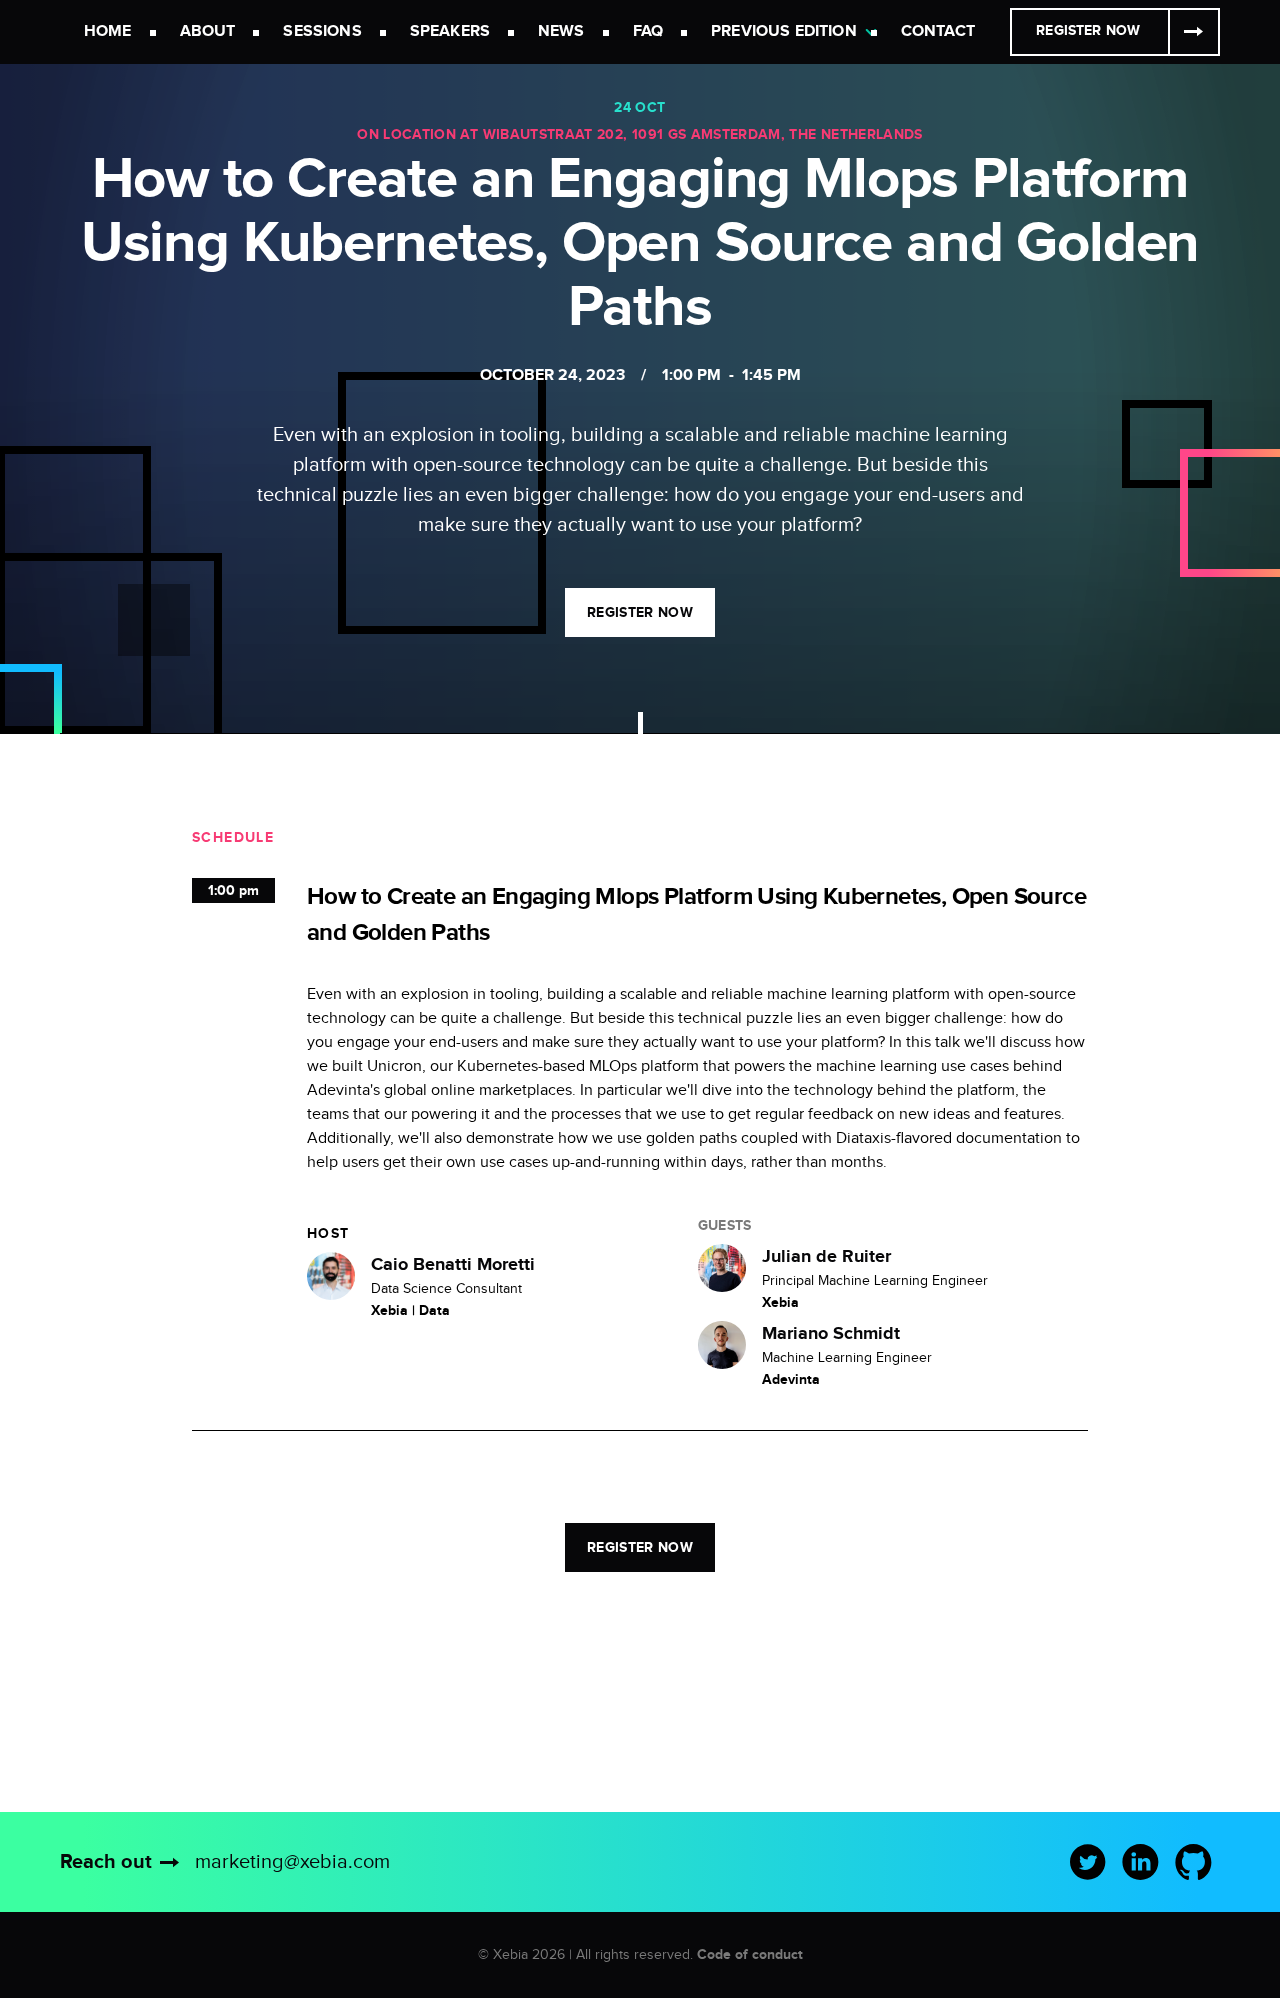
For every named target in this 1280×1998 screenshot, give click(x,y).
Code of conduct (750, 1954)
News (561, 31)
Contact (938, 31)
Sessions (322, 31)
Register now (640, 612)
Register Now (1088, 30)
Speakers (450, 31)
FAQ (648, 31)
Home (108, 31)
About (208, 31)
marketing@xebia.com (292, 1862)
